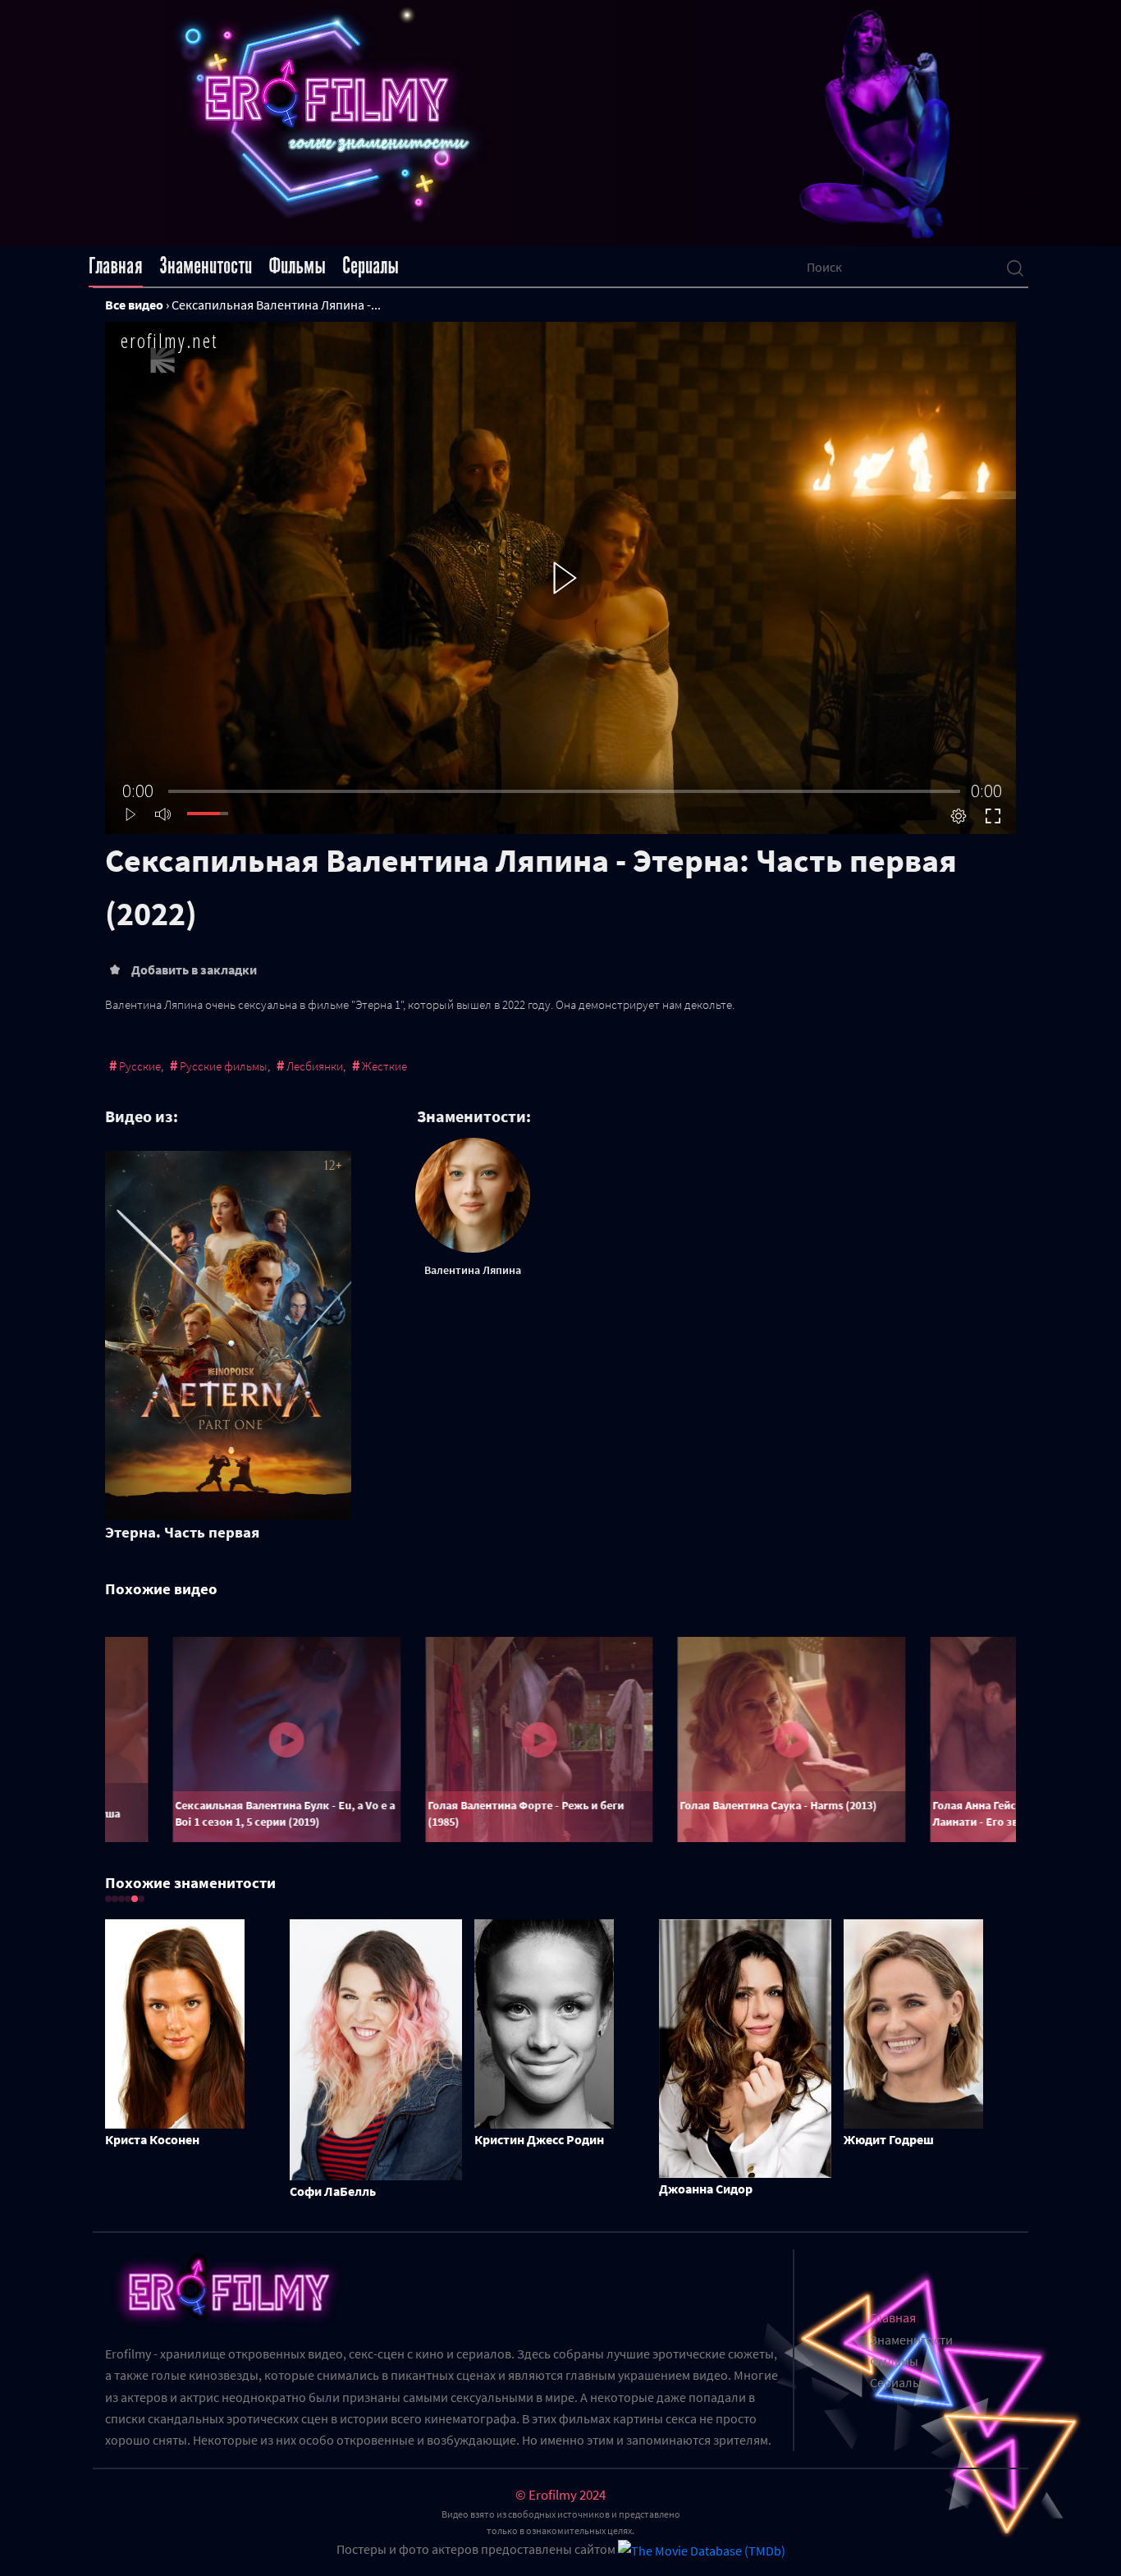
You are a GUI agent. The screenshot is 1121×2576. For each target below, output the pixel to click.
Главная (116, 266)
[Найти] (1015, 267)
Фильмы (297, 266)
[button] (108, 1899)
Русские (140, 1066)
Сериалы (371, 266)
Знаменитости (206, 266)
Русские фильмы (224, 1066)
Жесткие (384, 1066)
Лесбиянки (315, 1066)
